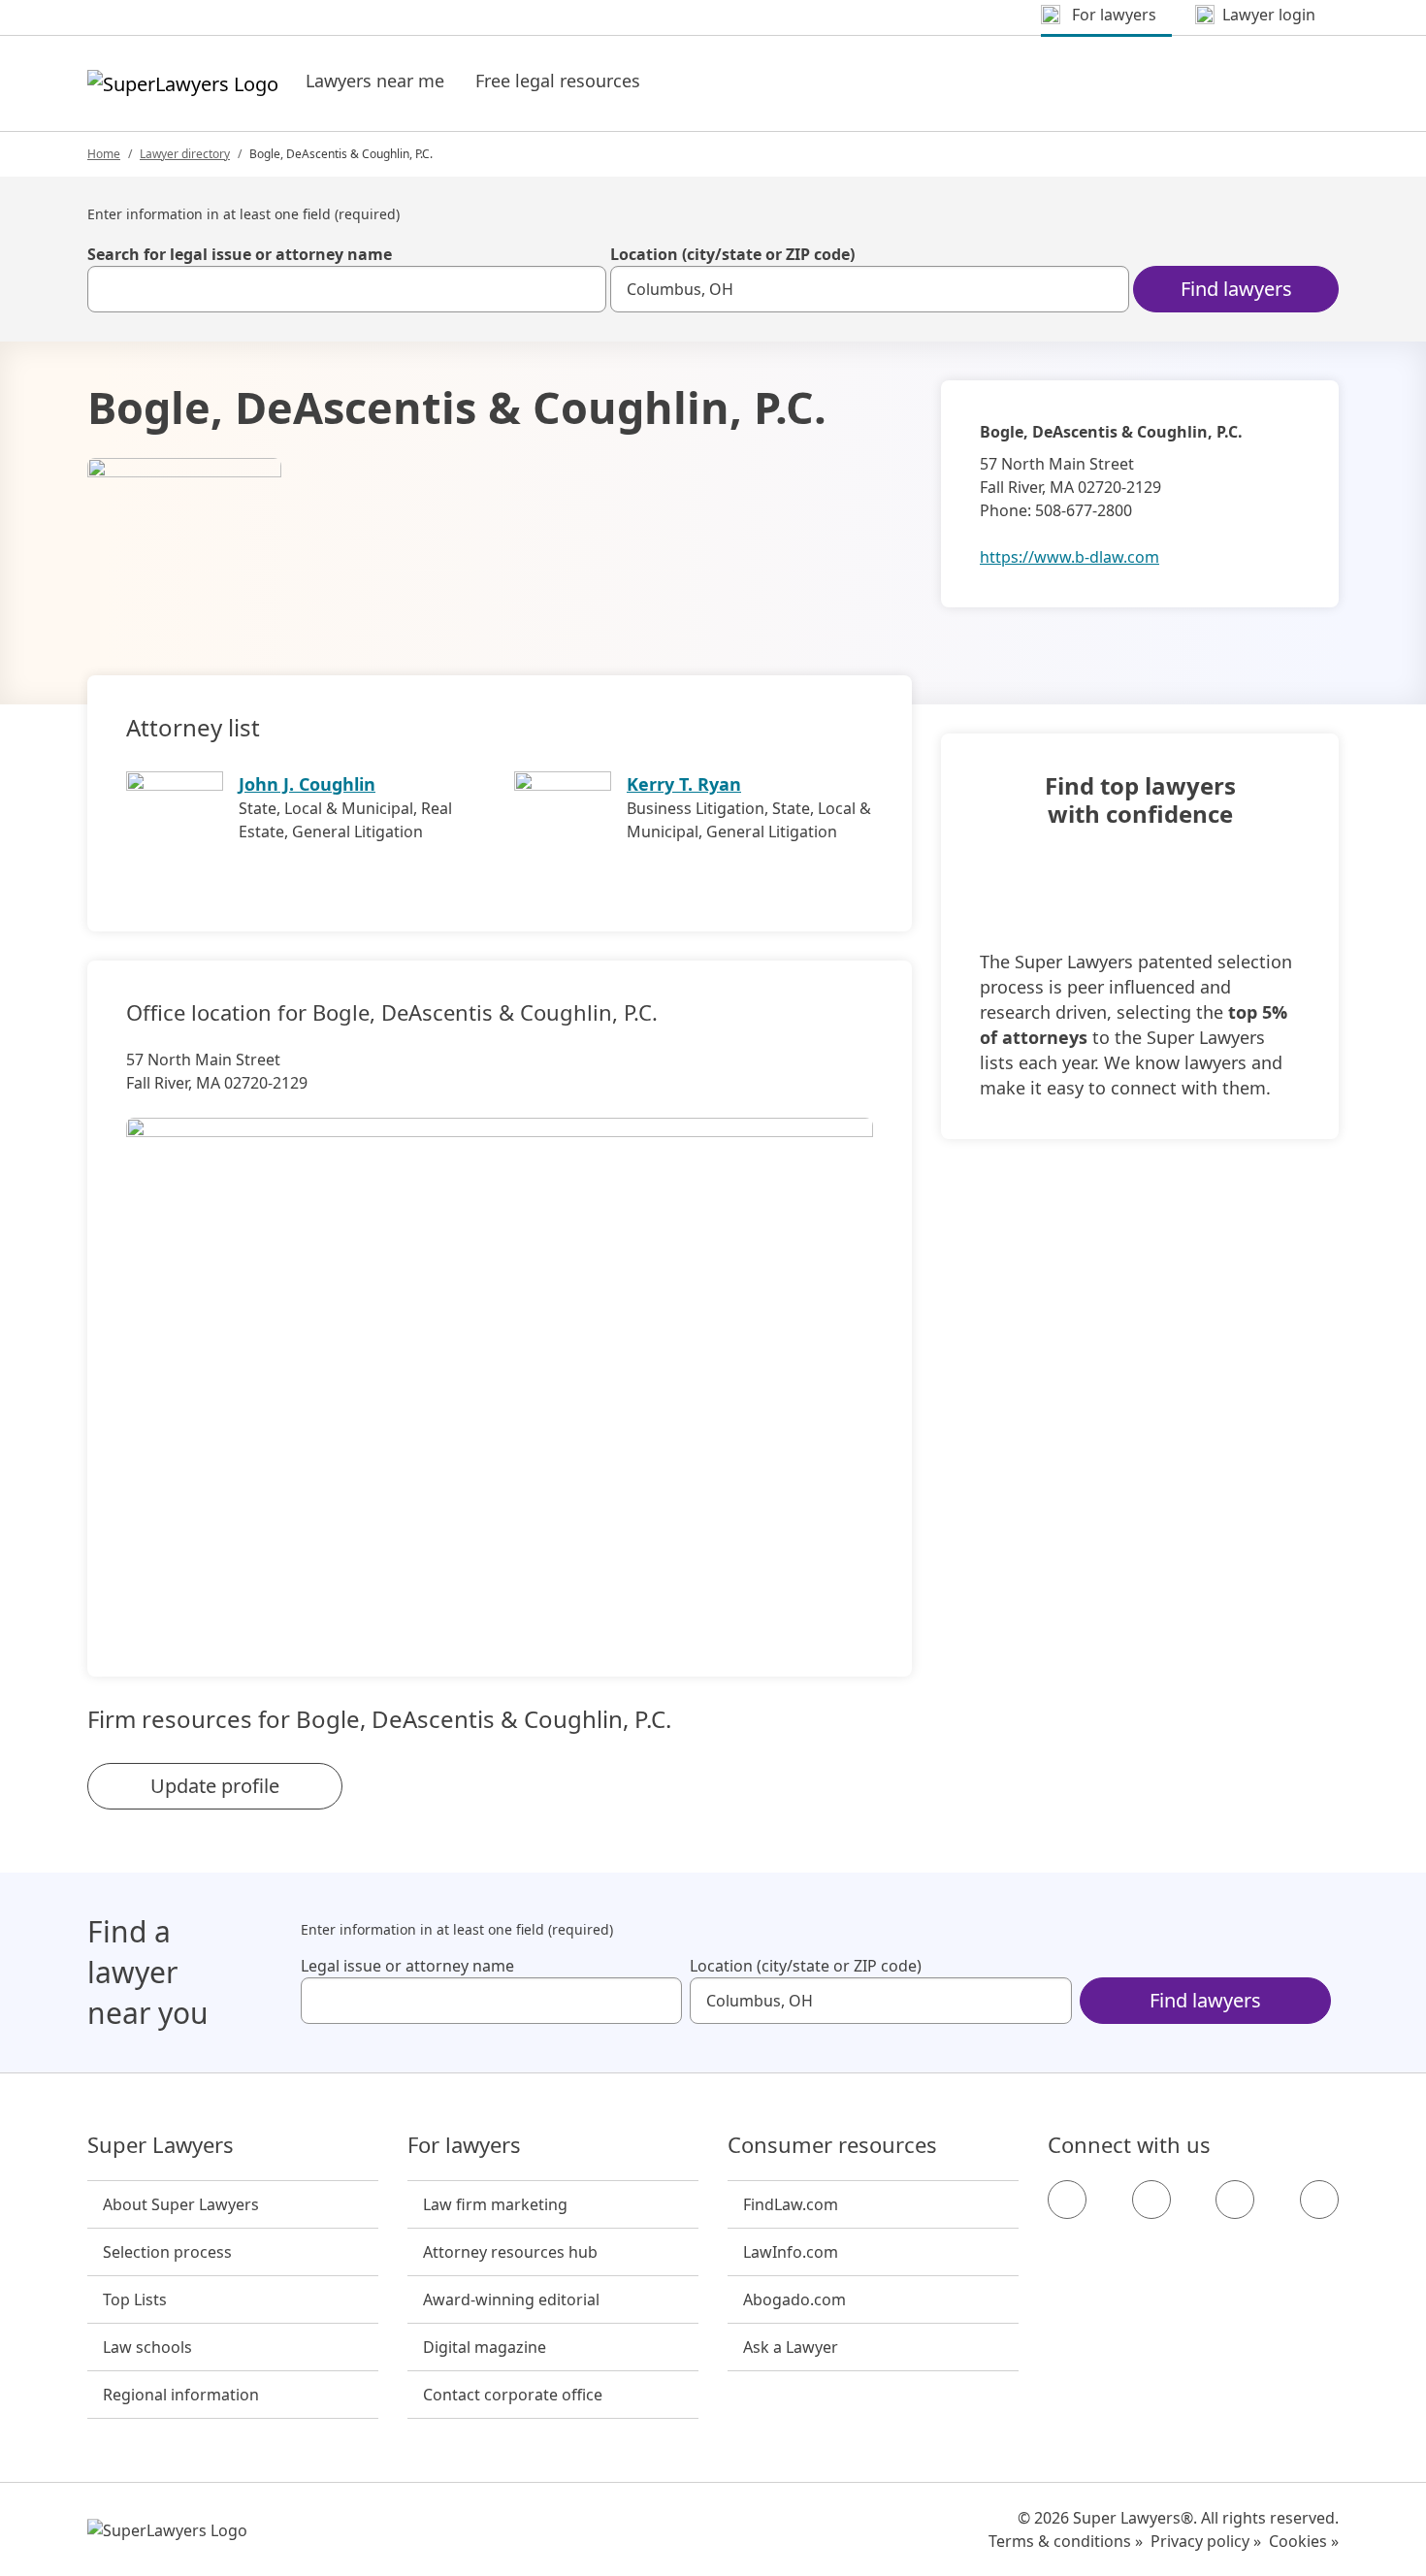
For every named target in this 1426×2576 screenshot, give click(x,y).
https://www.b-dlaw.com (1069, 557)
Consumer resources (832, 2145)
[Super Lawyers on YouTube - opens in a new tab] (1235, 2200)
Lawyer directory (185, 154)
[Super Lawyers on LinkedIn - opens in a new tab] (1319, 2200)
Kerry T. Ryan (684, 784)
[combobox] (347, 289)
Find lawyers (1236, 289)
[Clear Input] (583, 289)
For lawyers (464, 2145)
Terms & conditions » (1066, 2541)
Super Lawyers (161, 2145)
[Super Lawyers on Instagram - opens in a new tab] (1151, 2200)
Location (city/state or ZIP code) (732, 254)
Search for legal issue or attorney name (240, 254)
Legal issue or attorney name (407, 1966)
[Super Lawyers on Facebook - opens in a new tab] (1067, 2200)
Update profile (215, 1786)
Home (104, 154)
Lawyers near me (375, 81)
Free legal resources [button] (558, 81)
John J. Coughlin (307, 784)
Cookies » (1304, 2541)
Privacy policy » (1206, 2541)
